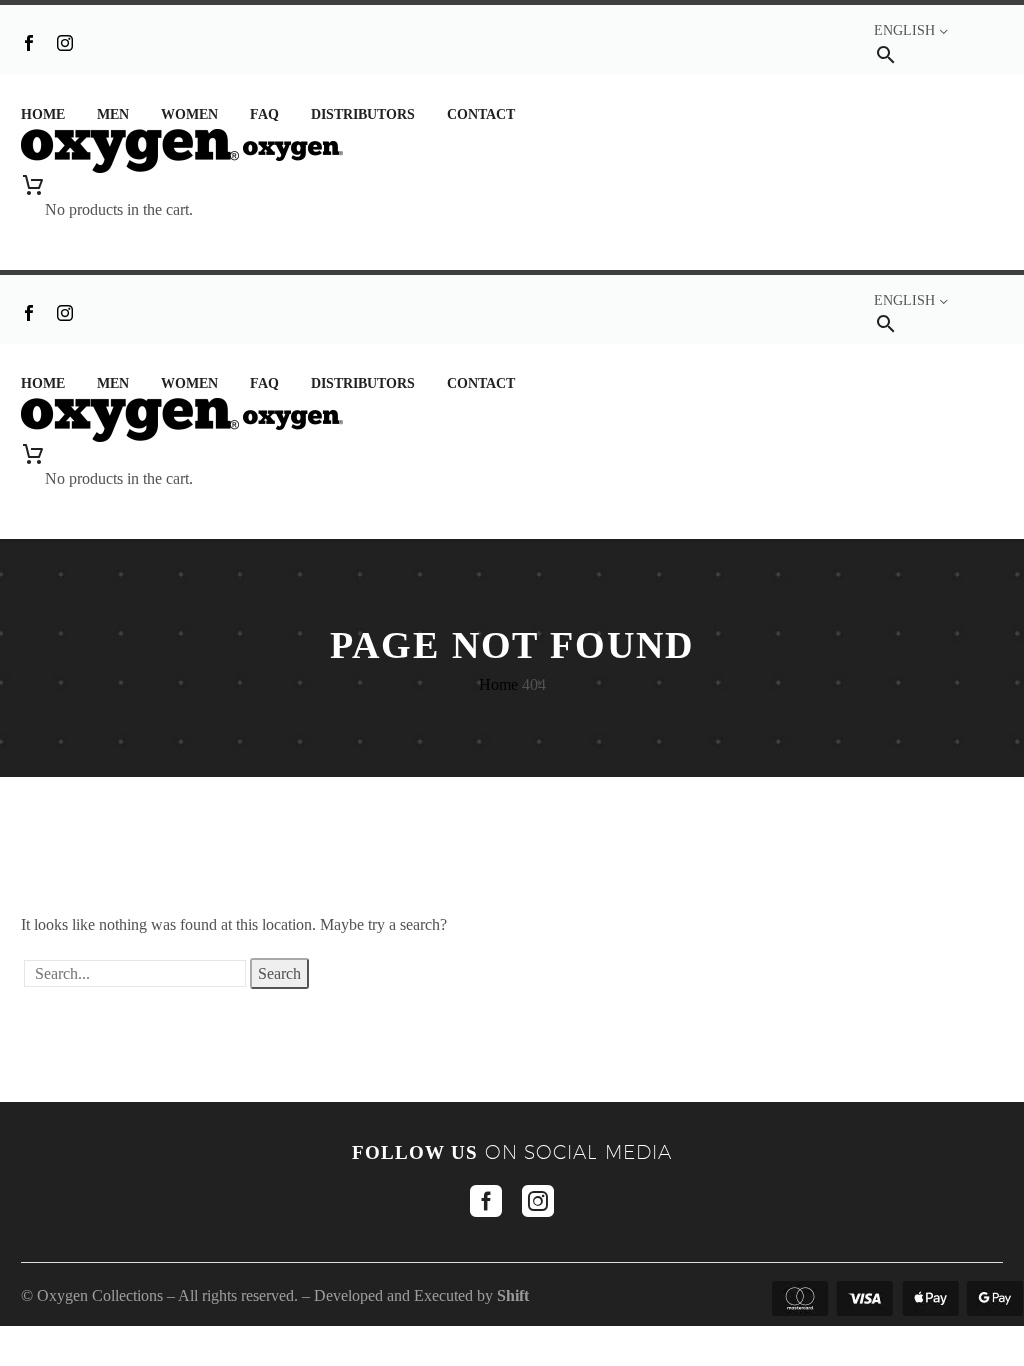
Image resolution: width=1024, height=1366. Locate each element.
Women (189, 114)
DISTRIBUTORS (363, 114)
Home (43, 114)
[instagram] (538, 1201)
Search (279, 973)
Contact (481, 114)
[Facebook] (29, 43)
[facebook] (486, 1201)
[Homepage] (182, 149)
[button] (886, 54)
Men (113, 114)
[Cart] (119, 185)
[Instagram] (65, 43)
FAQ (264, 114)
